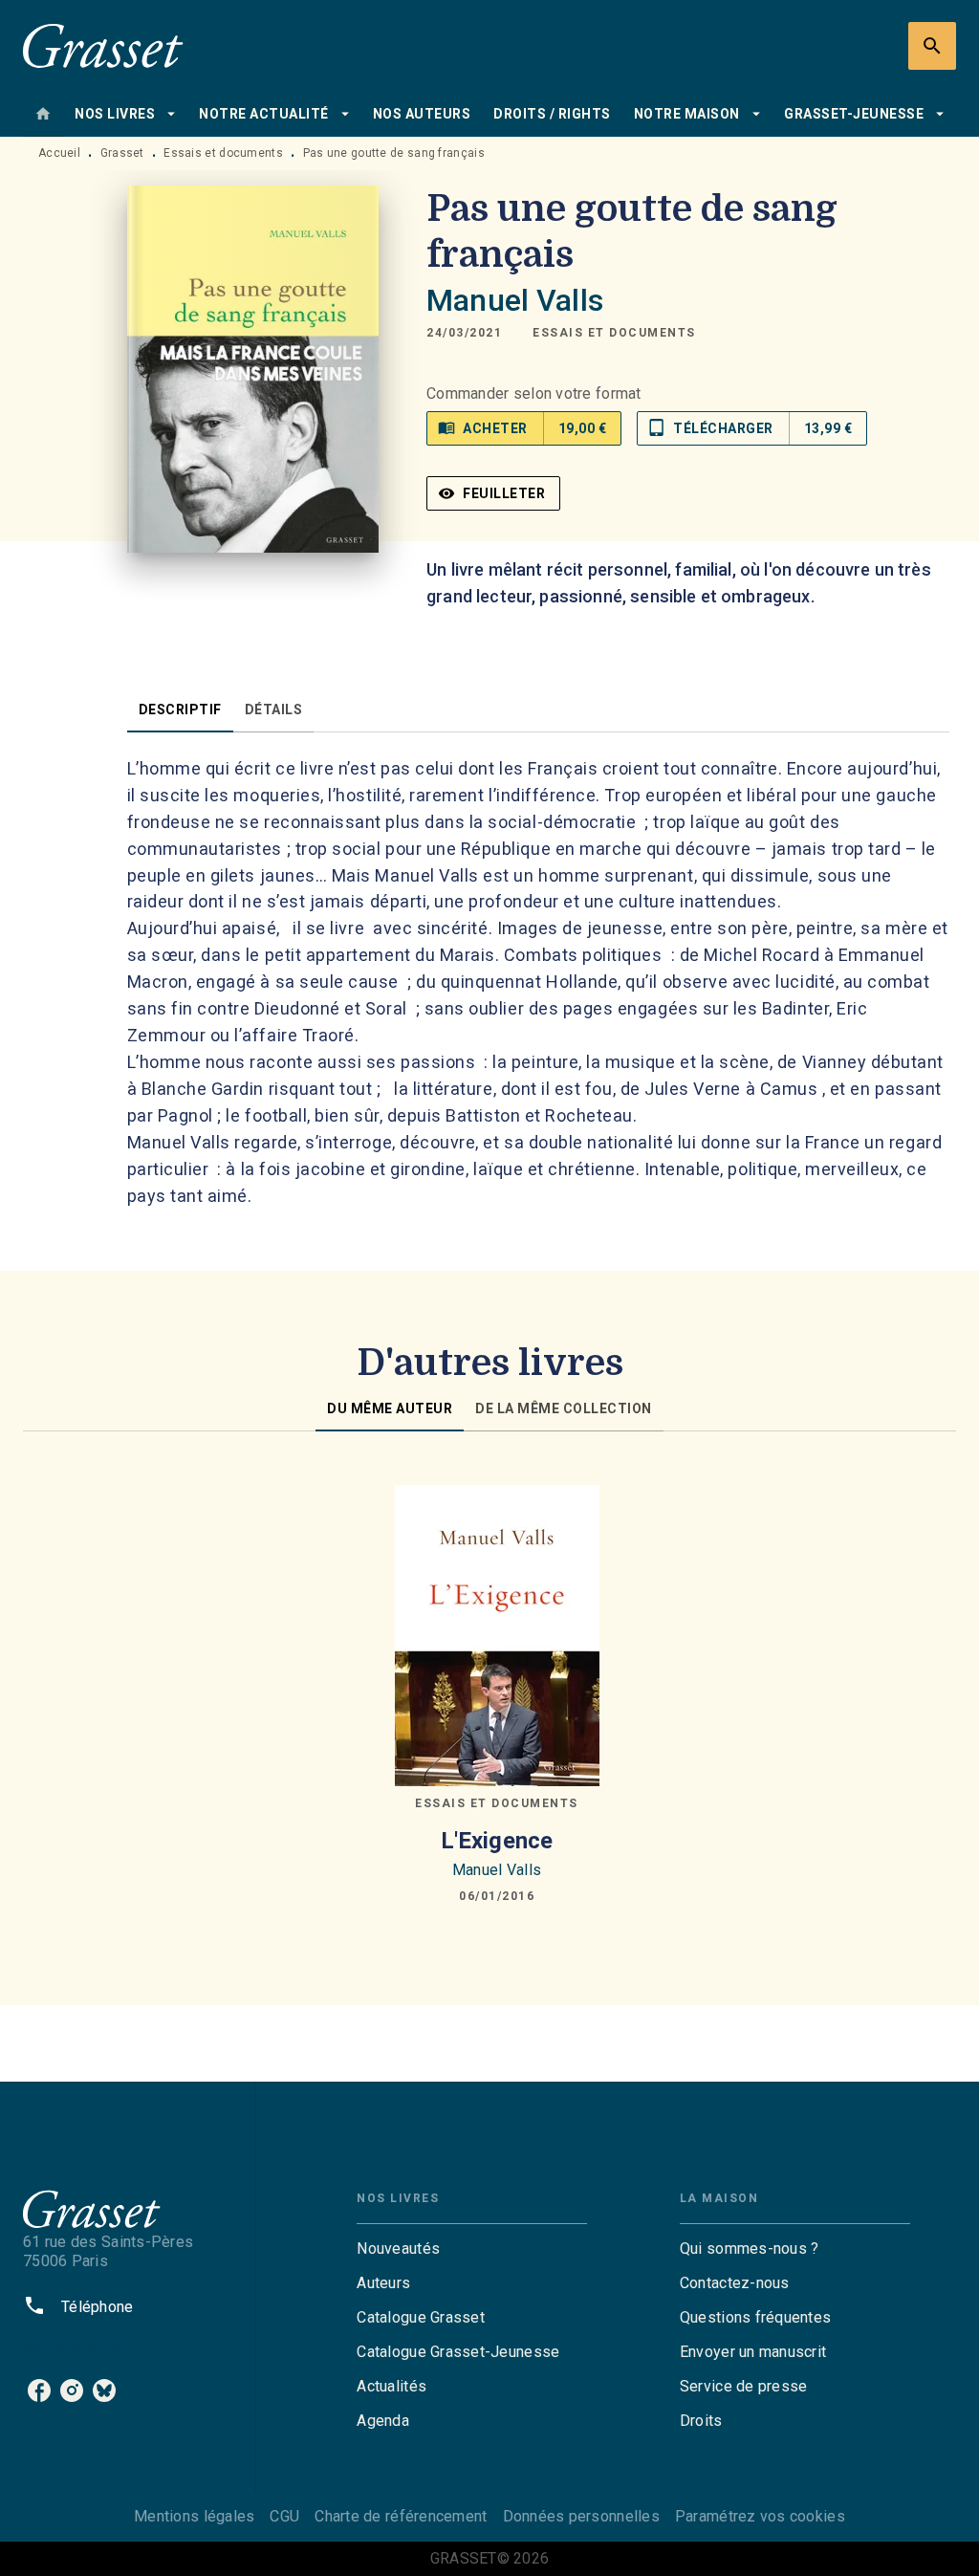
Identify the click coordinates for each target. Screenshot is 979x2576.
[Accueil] (103, 45)
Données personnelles (581, 2516)
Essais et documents (223, 153)
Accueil (59, 153)
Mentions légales (194, 2516)
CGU (284, 2516)
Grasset (122, 153)
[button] (614, 333)
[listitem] (39, 2390)
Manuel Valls (515, 300)
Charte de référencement (401, 2516)
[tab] (43, 114)
